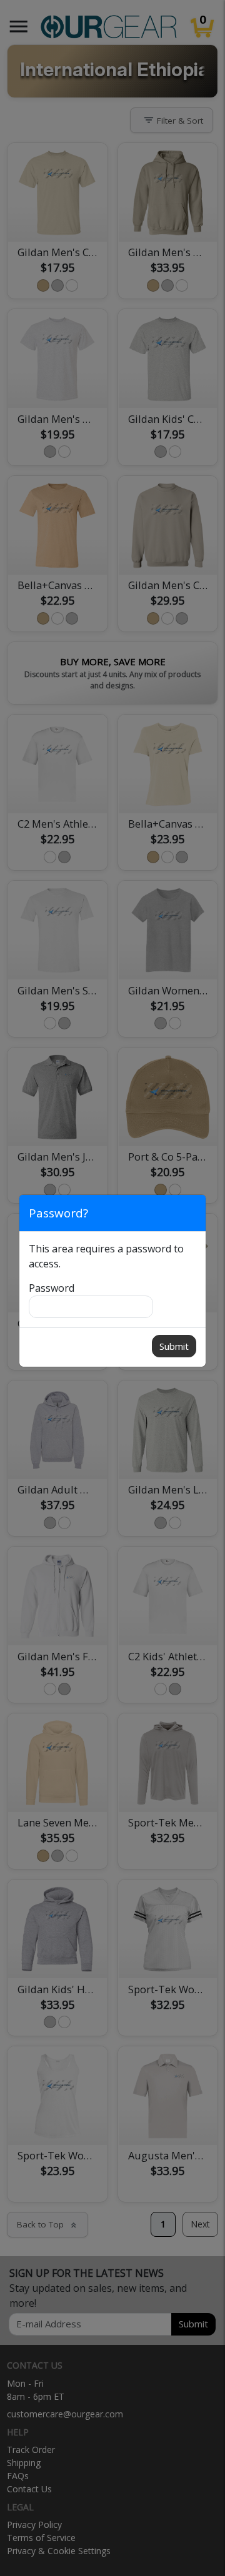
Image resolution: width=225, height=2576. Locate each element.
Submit (174, 1346)
